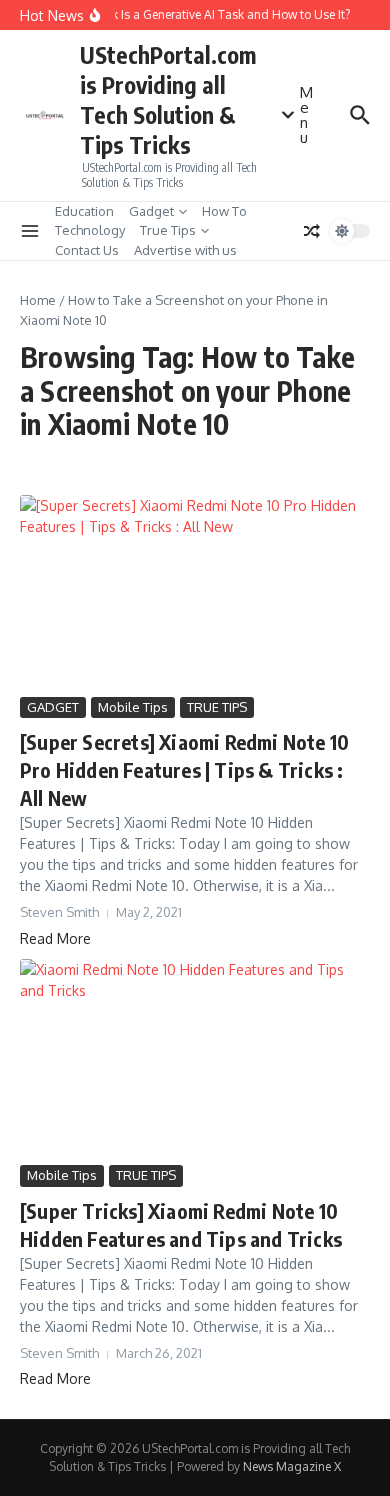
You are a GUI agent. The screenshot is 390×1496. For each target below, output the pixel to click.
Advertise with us (185, 250)
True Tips (168, 230)
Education (84, 211)
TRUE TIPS (217, 707)
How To (224, 211)
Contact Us (87, 250)
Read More (55, 938)
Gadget (151, 211)
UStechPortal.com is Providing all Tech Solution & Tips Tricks (168, 99)
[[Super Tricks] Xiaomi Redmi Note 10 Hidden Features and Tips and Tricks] (195, 1060)
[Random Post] (312, 231)
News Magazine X (292, 1466)
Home (38, 300)
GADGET (53, 707)
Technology (90, 230)
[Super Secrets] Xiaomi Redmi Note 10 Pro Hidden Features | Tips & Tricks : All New (184, 769)
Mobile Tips (133, 707)
